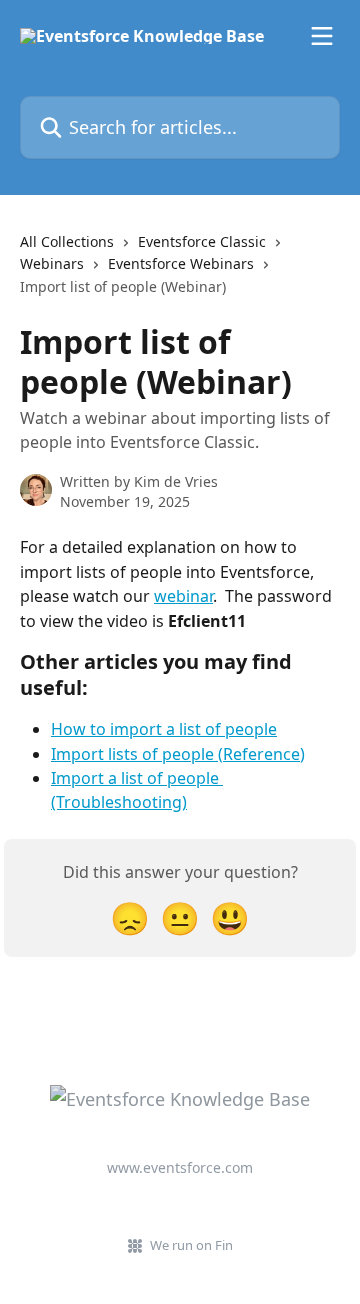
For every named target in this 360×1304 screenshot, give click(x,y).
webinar (183, 596)
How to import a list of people (164, 729)
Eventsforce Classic (202, 241)
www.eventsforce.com (180, 1167)
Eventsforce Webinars (181, 263)
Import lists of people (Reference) (178, 754)
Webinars (52, 263)
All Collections (67, 241)
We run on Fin (191, 1245)
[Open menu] (322, 36)
